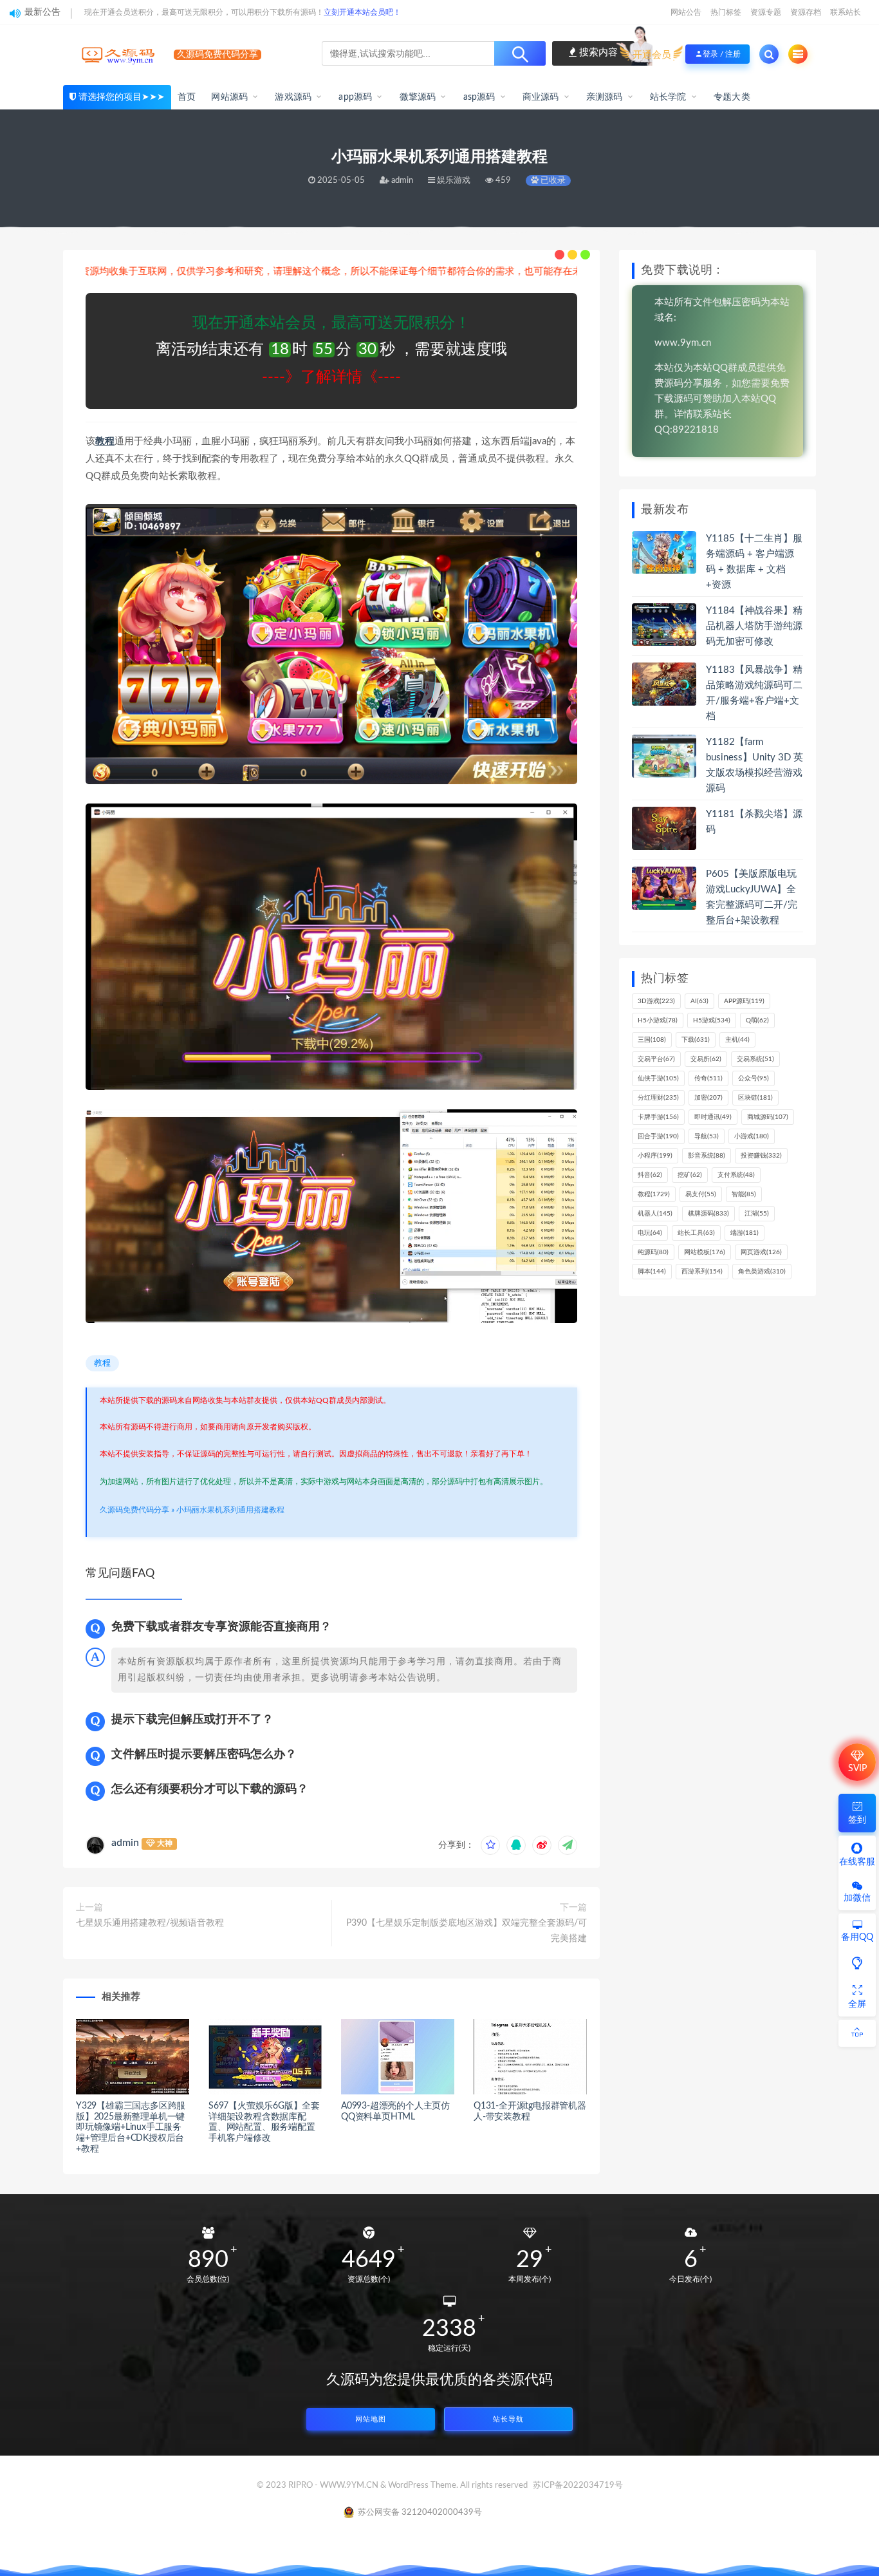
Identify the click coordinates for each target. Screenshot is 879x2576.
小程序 (655, 1156)
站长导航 (508, 2419)
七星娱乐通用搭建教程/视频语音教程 (150, 1923)
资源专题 (766, 12)
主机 (737, 1040)
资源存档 (806, 12)
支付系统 (736, 1175)
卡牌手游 (658, 1117)
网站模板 (705, 1252)
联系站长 (846, 12)
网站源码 (229, 97)
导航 (707, 1136)
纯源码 (653, 1252)
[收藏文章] (490, 1845)
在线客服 (857, 1862)
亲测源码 (605, 97)
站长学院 (668, 97)
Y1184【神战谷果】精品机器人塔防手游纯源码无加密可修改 (754, 626)
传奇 (708, 1078)
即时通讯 (713, 1117)
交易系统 (755, 1059)
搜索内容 (597, 52)
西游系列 (702, 1272)
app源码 (355, 97)
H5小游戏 (658, 1020)
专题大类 (732, 97)
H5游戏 (712, 1020)
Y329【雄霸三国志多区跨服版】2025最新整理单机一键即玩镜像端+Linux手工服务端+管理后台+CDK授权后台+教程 (131, 2128)
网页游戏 (761, 1252)
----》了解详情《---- (331, 377)
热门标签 (726, 12)
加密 (708, 1098)
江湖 (757, 1214)
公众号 (754, 1078)
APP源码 (744, 1001)
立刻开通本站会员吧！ (362, 12)
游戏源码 (293, 97)
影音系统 (707, 1156)
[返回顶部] (857, 2033)
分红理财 (658, 1098)
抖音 (650, 1175)
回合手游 (658, 1136)
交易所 (706, 1059)
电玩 (650, 1233)
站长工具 (696, 1233)
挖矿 (690, 1175)
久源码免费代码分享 (134, 1510)
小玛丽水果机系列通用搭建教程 (230, 1510)
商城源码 (768, 1117)
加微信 (857, 1898)
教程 (105, 441)
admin (125, 1843)
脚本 (652, 1272)
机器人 (655, 1214)
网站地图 (371, 2419)
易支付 (701, 1194)
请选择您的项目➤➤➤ (122, 97)
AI (699, 1001)
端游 (745, 1233)
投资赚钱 (761, 1156)
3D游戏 (656, 1001)
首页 (187, 97)
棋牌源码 (708, 1214)
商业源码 (541, 97)
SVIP (857, 1769)
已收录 (552, 181)
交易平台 (656, 1059)
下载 (696, 1040)
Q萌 (757, 1020)
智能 (744, 1194)
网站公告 (686, 12)
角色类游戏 (762, 1272)
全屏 (857, 2004)
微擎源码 (418, 97)
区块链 (755, 1098)
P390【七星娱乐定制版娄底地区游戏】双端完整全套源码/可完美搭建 (467, 1931)
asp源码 (479, 97)
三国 (652, 1040)
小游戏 (752, 1136)
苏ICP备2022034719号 (578, 2486)
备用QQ (857, 1937)
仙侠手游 (658, 1078)
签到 (857, 1820)
